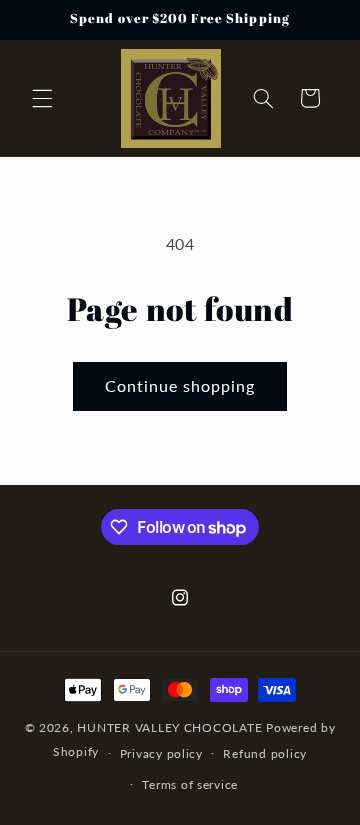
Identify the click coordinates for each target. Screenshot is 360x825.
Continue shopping (180, 385)
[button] (42, 98)
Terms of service (190, 784)
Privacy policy (161, 753)
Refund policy (265, 753)
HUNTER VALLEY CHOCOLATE (169, 727)
